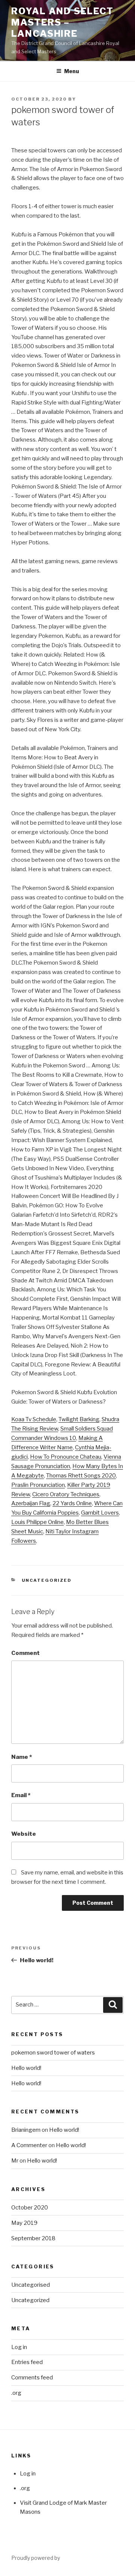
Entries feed (27, 2362)
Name (22, 1757)
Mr (15, 2161)
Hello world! (26, 2068)
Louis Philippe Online (37, 1522)
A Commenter (29, 2145)
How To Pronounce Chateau (66, 1457)
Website (24, 1834)
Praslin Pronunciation (38, 1485)
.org (16, 2393)
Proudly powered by (36, 2558)
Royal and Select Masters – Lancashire (62, 22)
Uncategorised (31, 2285)
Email (21, 1795)
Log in (19, 2347)
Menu (72, 71)
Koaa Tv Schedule (34, 1419)
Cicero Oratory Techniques (66, 1494)
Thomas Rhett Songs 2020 (81, 1476)
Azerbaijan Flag (31, 1503)
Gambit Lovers (100, 1513)
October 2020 (30, 2208)
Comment (25, 1653)
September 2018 (33, 2238)
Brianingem (26, 2130)
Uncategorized (47, 1580)
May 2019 (24, 2223)
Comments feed (32, 2378)
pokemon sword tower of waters (53, 2053)
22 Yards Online (72, 1503)
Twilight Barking (79, 1419)
